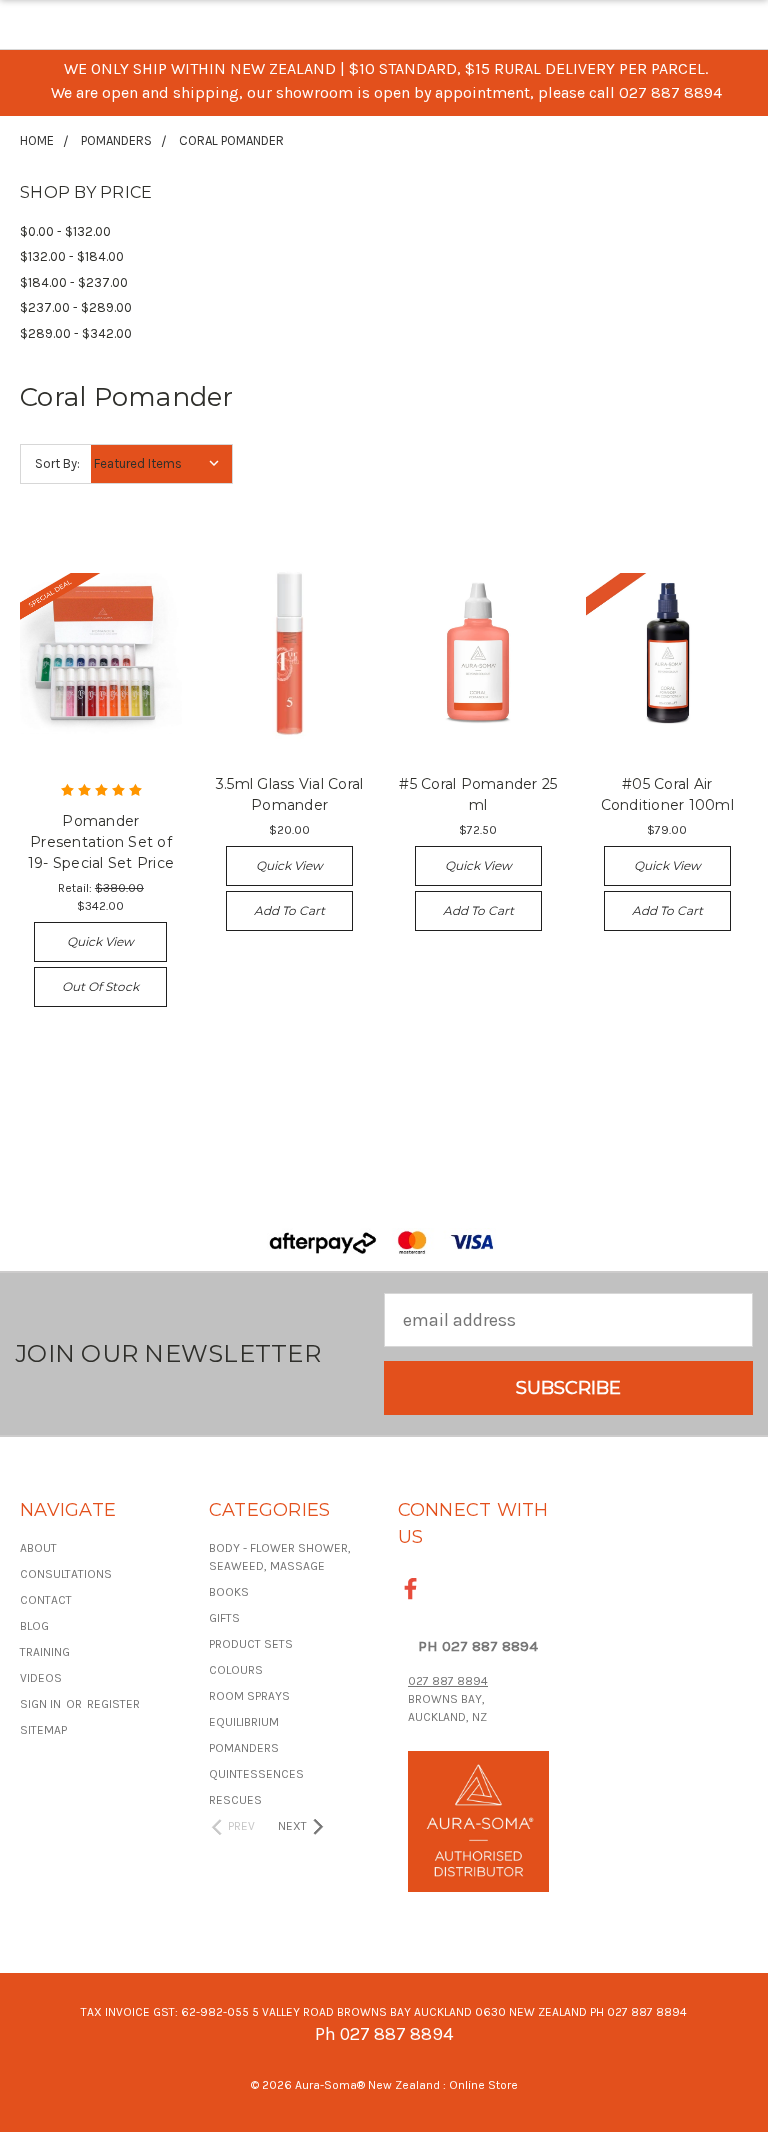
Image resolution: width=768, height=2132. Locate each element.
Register (113, 1704)
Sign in (42, 1704)
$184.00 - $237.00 (74, 282)
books (229, 1592)
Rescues (235, 1800)
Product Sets (251, 1644)
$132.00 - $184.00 (72, 256)
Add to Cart (289, 910)
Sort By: (57, 463)
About (38, 1548)
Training (45, 1652)
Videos (41, 1678)
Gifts (224, 1618)
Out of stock (100, 986)
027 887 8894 (448, 1681)
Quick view (100, 941)
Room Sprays (249, 1696)
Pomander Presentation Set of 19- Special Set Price (101, 842)
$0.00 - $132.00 (65, 231)
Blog (34, 1626)
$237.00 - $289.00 (76, 307)
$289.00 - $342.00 (76, 333)
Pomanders (244, 1748)
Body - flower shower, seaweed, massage (280, 1557)
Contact (46, 1600)
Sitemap (43, 1730)
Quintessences (256, 1774)
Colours (236, 1670)
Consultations (66, 1574)
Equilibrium (244, 1722)
